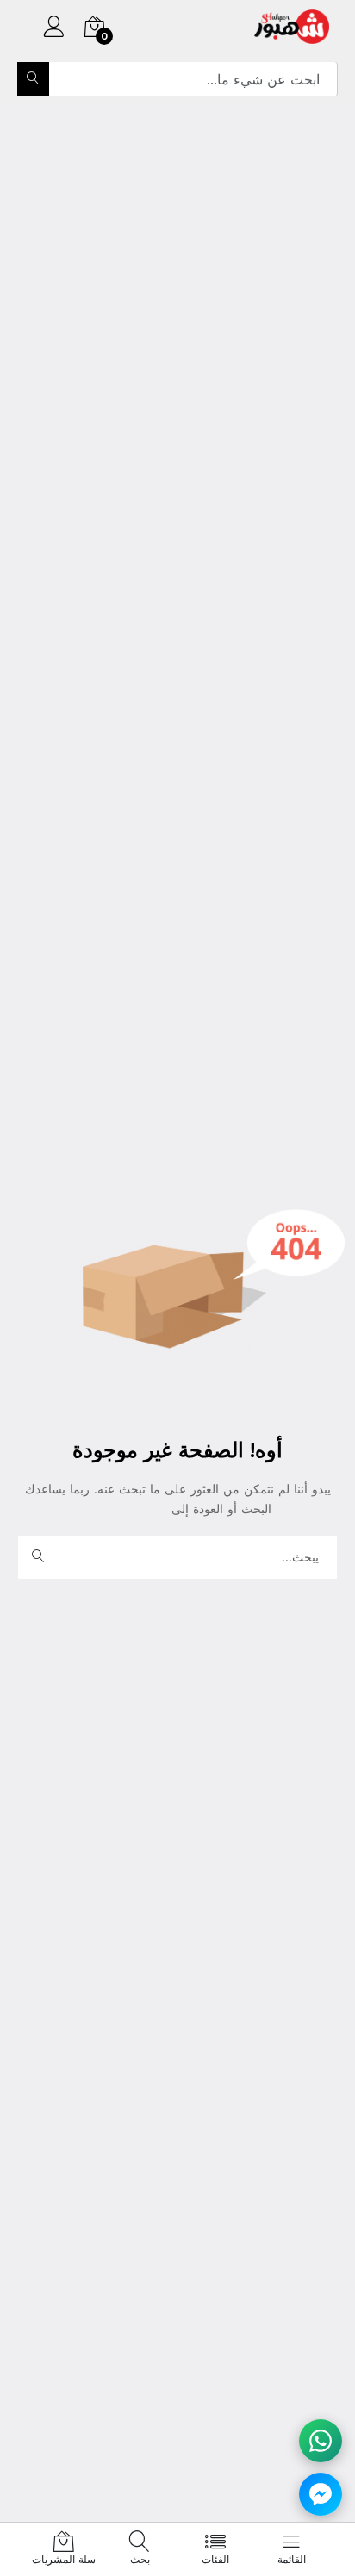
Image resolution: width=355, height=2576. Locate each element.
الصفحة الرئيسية (128, 1509)
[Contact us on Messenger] (321, 2494)
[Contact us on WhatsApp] (321, 2441)
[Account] (54, 29)
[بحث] (33, 79)
